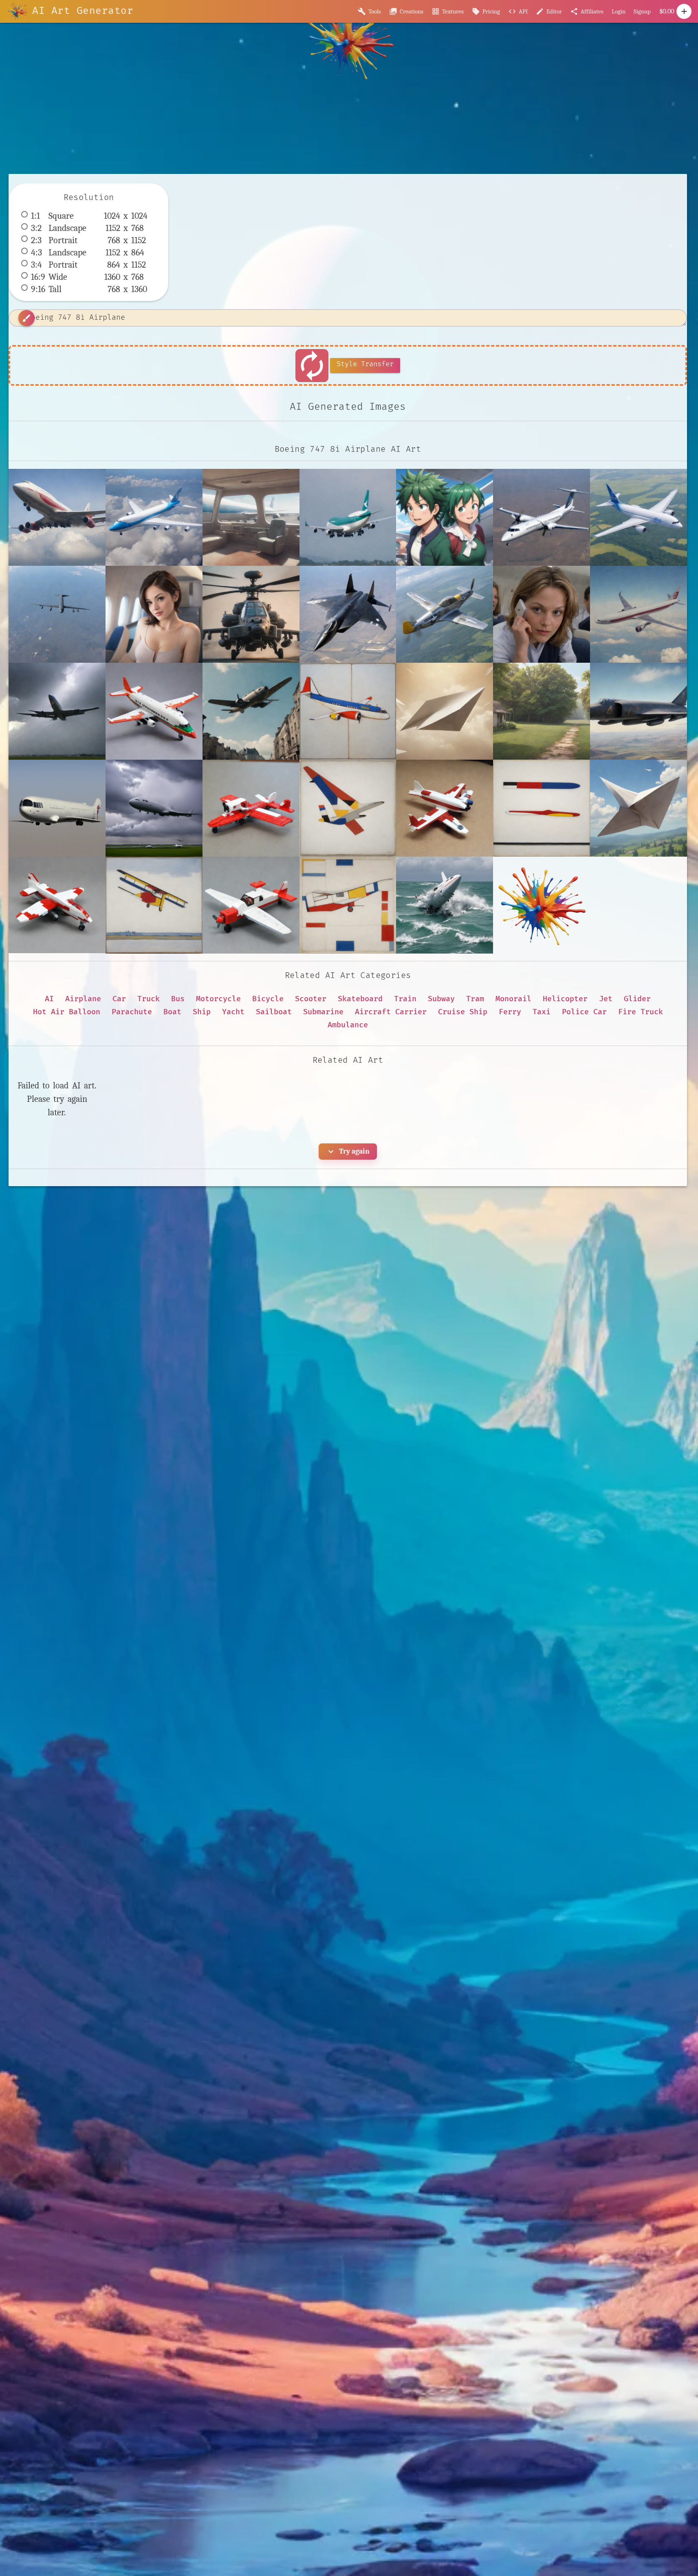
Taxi (542, 1012)
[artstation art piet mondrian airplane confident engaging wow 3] (542, 808)
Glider (637, 999)
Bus (178, 999)
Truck (149, 999)
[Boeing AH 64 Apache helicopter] (251, 614)
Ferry (510, 1012)
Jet (606, 999)
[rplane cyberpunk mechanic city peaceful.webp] (542, 905)
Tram (475, 999)
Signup (642, 11)
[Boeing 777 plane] (154, 614)
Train (405, 999)
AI (49, 999)
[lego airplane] (57, 905)
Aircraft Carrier (391, 1012)
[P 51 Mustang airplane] (445, 614)
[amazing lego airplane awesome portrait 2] (154, 711)
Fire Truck (641, 1012)
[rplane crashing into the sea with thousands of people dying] (445, 905)
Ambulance (348, 1025)
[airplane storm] (57, 711)
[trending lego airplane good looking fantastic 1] (251, 905)
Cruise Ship (463, 1012)
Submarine (323, 1012)
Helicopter (565, 999)
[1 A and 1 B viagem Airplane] (445, 517)
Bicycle (268, 999)
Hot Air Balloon (67, 1012)
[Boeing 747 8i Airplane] (57, 517)
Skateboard (360, 999)
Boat (172, 1012)
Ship (202, 1012)
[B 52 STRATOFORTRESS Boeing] (57, 614)
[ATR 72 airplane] (542, 517)
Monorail (513, 999)
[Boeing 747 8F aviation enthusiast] (348, 517)
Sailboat (274, 1012)
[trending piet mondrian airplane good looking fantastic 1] (348, 905)
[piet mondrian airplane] (154, 905)
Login (619, 11)
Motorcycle (218, 999)
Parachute (132, 1012)
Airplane (83, 999)
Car (119, 999)
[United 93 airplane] (542, 614)
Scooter (311, 999)
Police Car (584, 1012)
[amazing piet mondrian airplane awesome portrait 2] (348, 711)
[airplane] (639, 614)
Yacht (233, 1012)
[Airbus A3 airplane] (639, 517)
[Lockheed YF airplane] (348, 614)
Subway (441, 999)
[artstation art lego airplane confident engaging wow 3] (445, 808)
